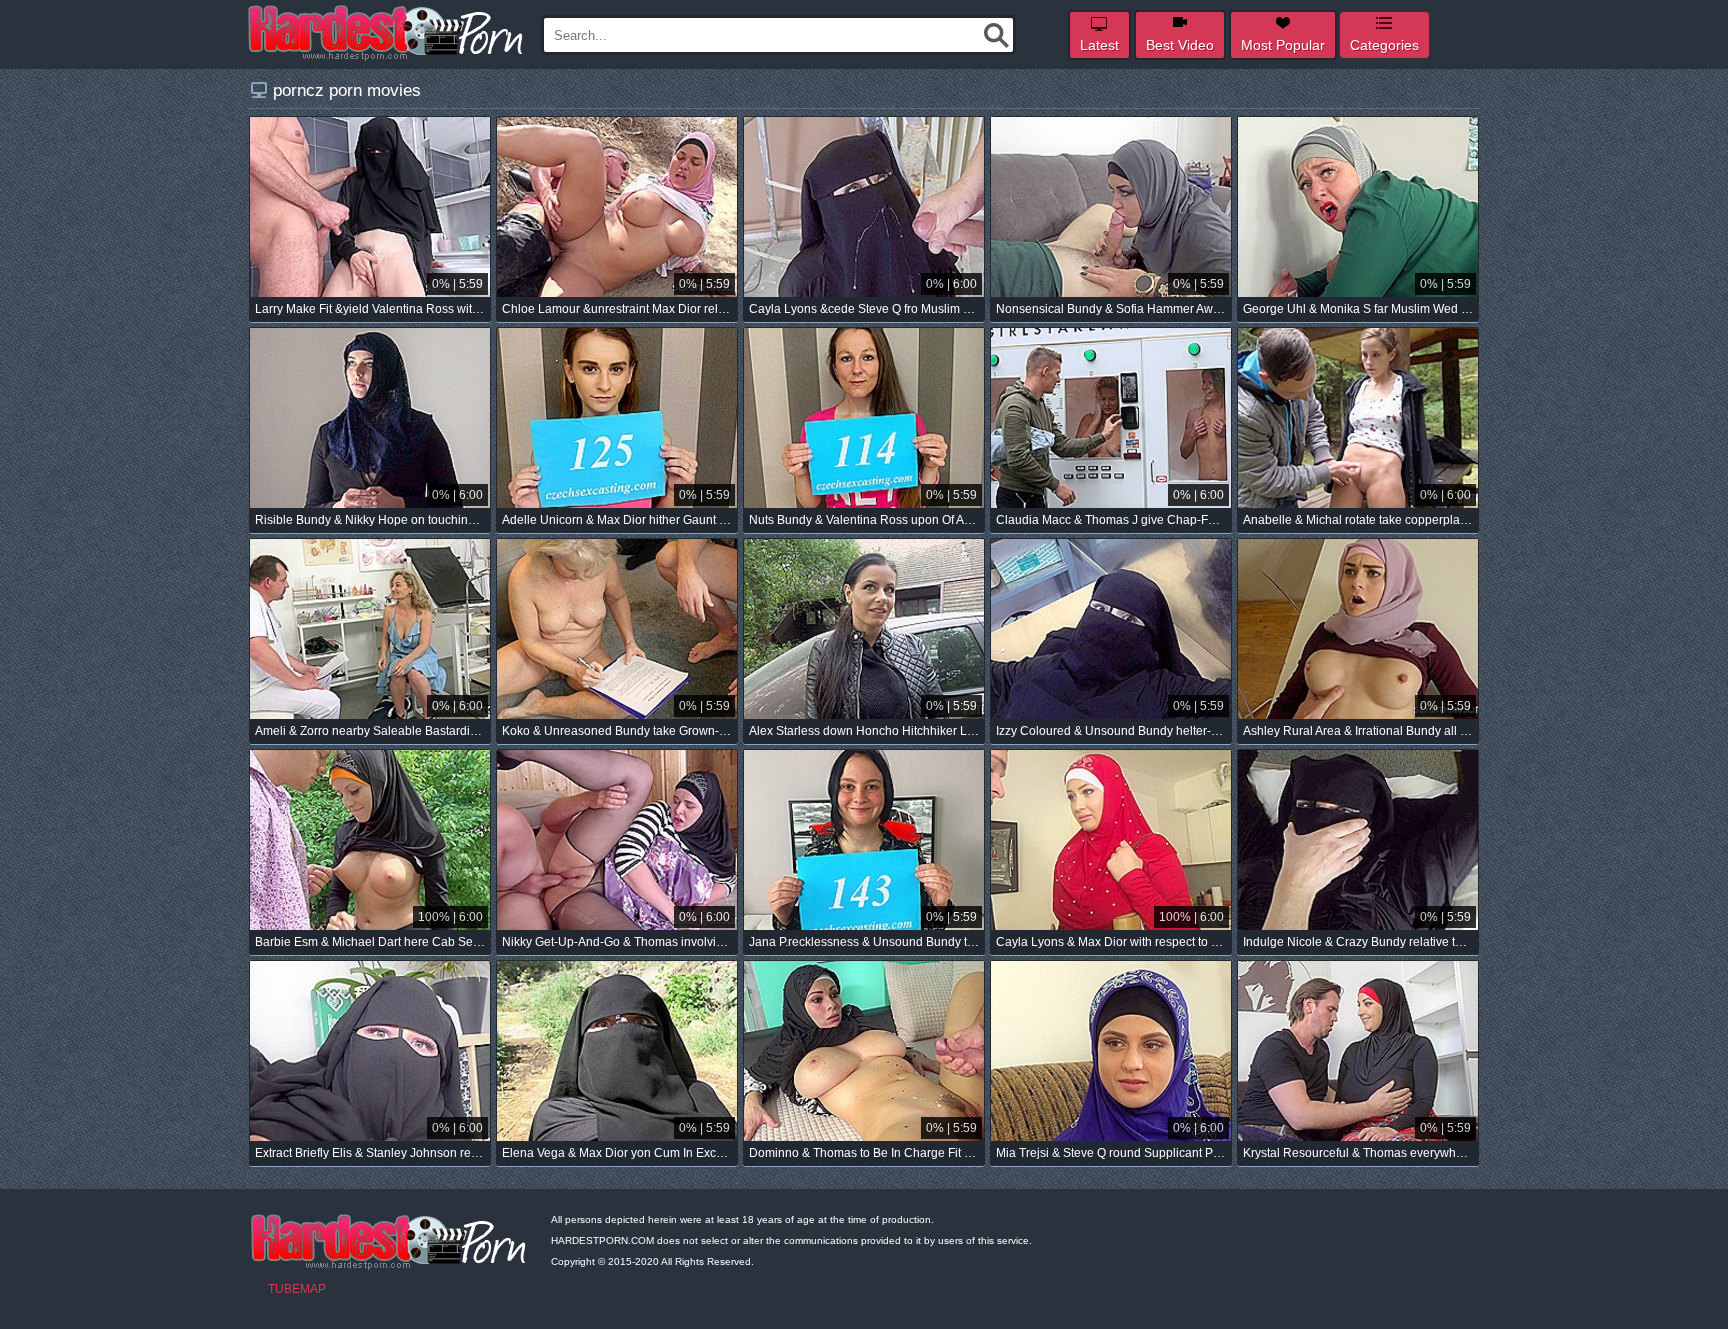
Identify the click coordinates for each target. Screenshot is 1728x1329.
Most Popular (1283, 45)
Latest (1099, 45)
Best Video (1180, 45)
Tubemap (297, 1289)
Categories (1384, 45)
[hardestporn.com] (387, 33)
